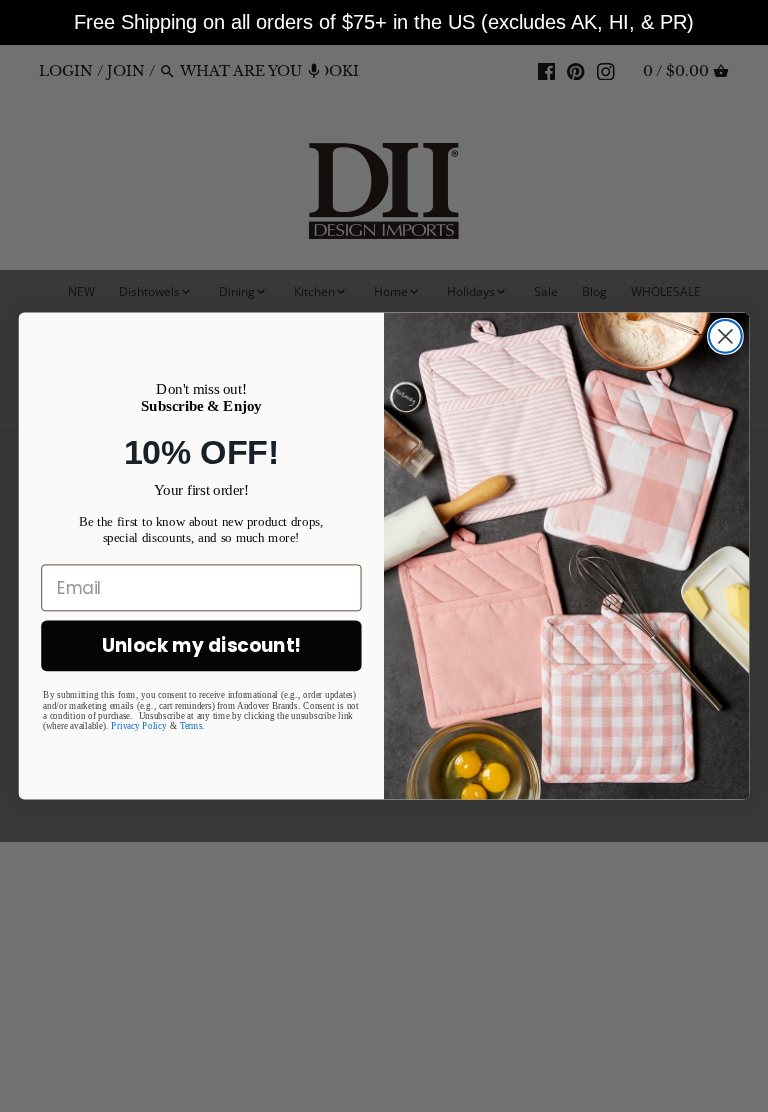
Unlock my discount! (201, 646)
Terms (191, 726)
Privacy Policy (138, 726)
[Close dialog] (725, 336)
